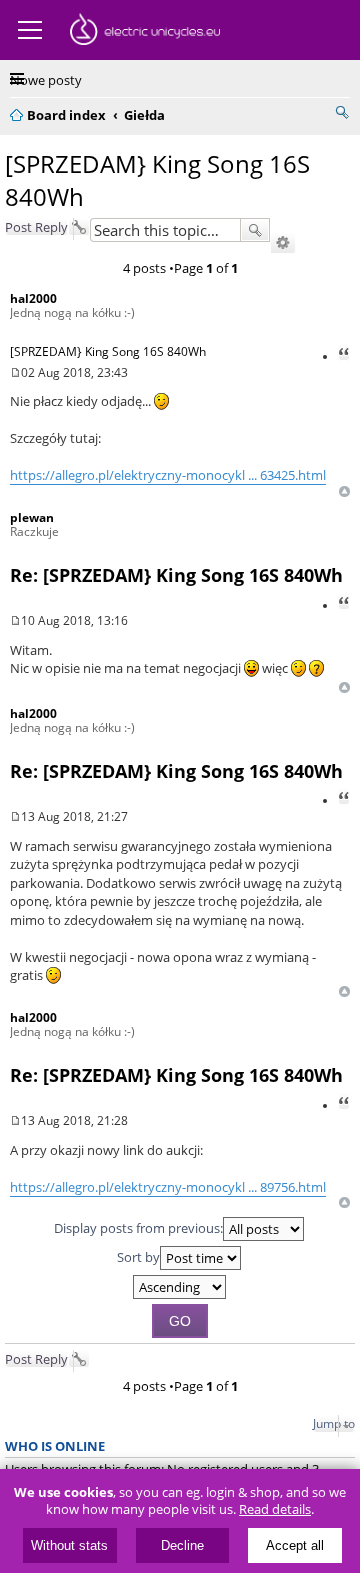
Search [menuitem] (342, 112)
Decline (182, 1545)
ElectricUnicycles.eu (145, 32)
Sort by (138, 1257)
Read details (275, 1509)
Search (255, 230)
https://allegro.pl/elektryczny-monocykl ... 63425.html (168, 475)
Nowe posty (46, 80)
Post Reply (36, 227)
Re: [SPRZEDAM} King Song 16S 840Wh (176, 575)
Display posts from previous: (138, 1228)
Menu (30, 30)
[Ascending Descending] (180, 1287)
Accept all (295, 1545)
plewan (32, 517)
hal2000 (33, 298)
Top (344, 491)
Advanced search (283, 243)
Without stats (69, 1545)
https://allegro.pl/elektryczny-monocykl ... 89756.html (168, 1187)
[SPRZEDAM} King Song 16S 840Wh (108, 351)
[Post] (15, 372)
